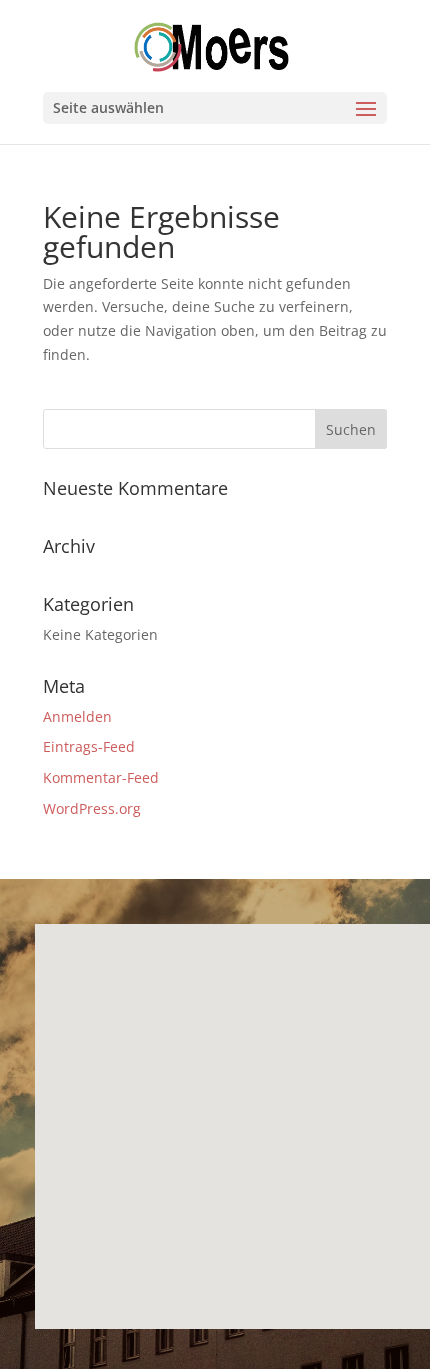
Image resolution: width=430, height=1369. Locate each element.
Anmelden (77, 716)
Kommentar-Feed (101, 777)
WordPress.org (92, 808)
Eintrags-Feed (89, 746)
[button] (73, 1109)
